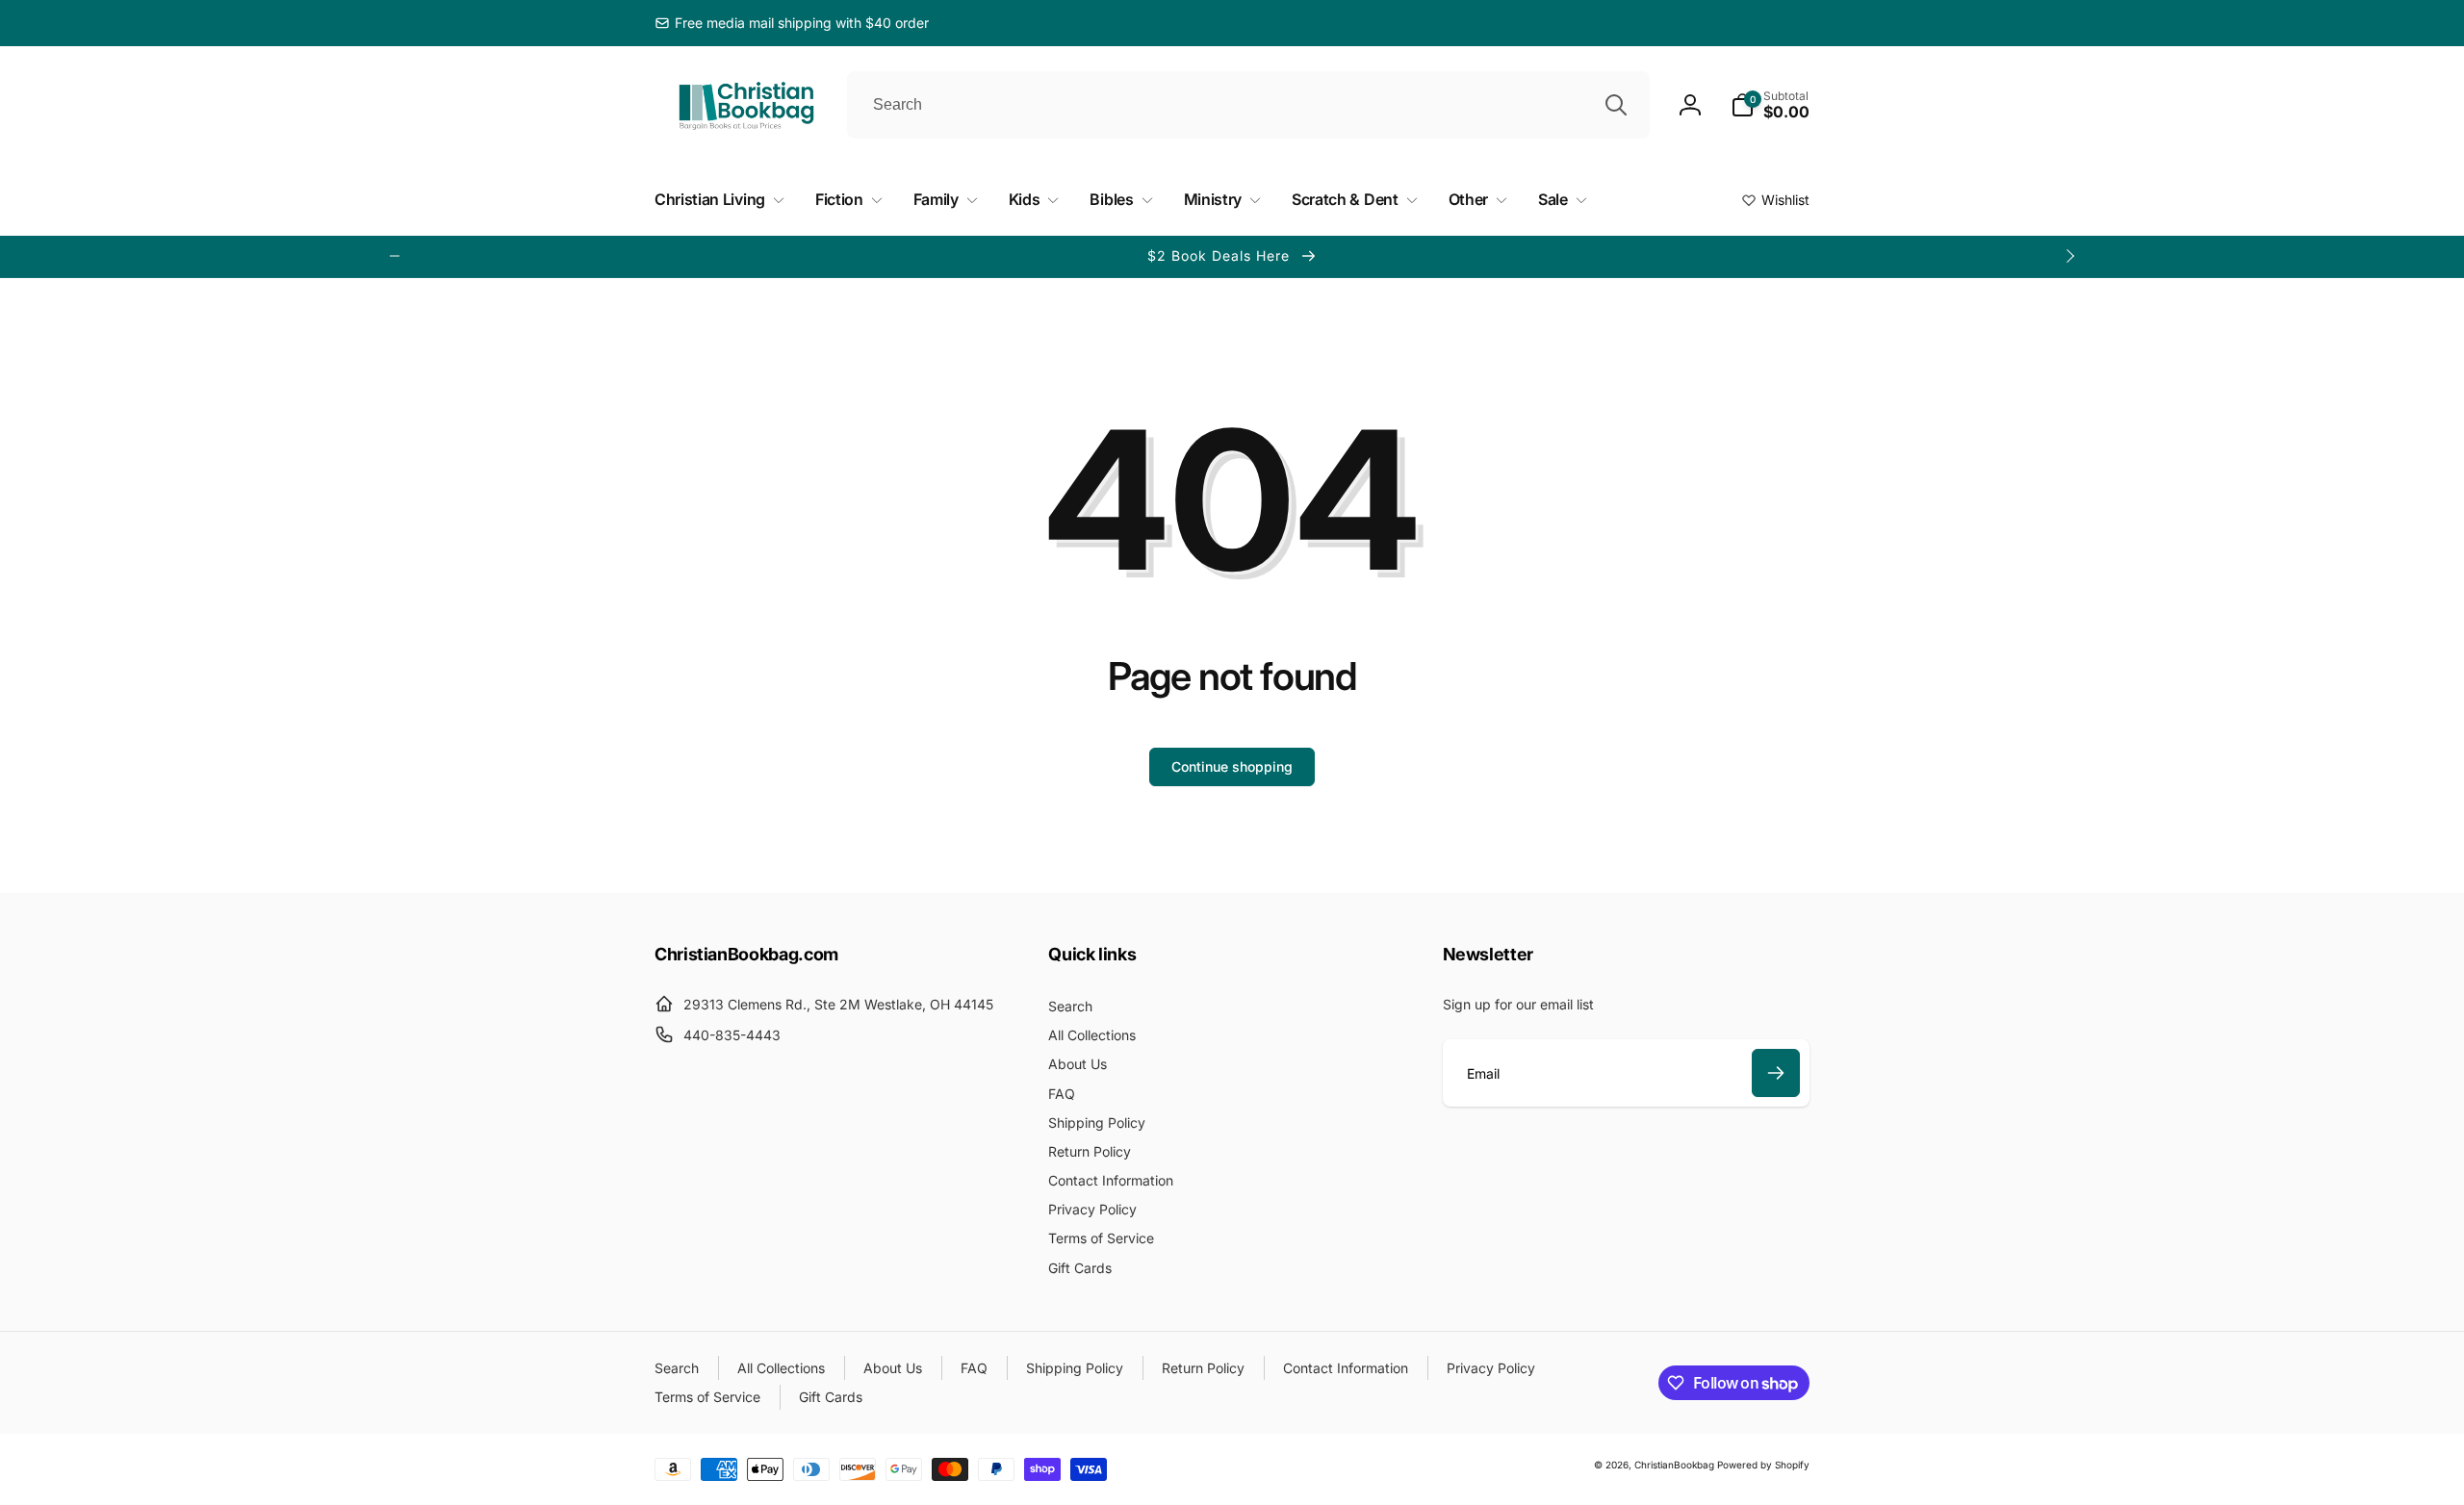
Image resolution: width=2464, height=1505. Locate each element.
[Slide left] (395, 256)
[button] (1770, 105)
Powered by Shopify (1763, 1465)
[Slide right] (2069, 256)
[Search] (1616, 105)
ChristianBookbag (1674, 1465)
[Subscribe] (1776, 1073)
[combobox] (1248, 105)
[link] (792, 23)
